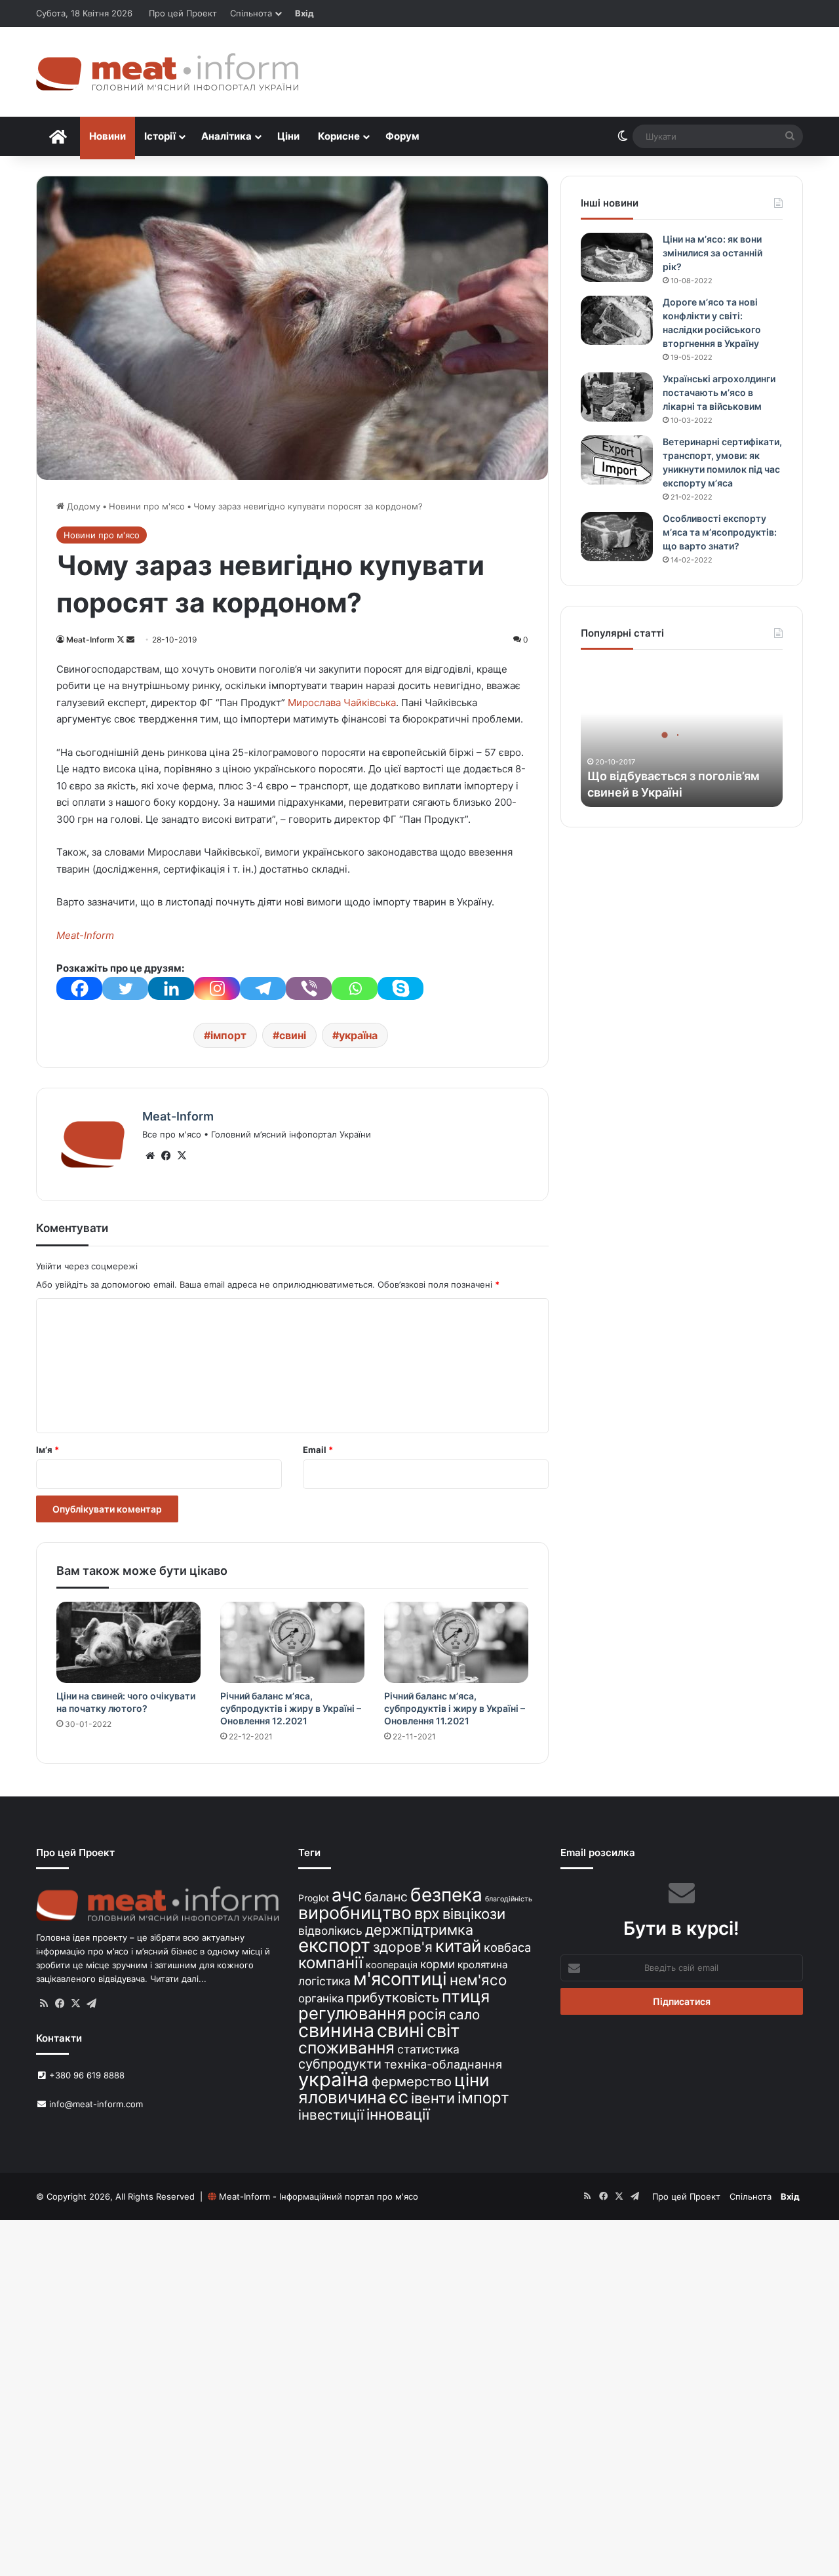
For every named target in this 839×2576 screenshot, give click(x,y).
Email (318, 1450)
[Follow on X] (122, 640)
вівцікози (474, 1914)
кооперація (392, 1965)
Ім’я (48, 1450)
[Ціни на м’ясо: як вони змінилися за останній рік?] (617, 257)
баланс (386, 1897)
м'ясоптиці (400, 1979)
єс (399, 2097)
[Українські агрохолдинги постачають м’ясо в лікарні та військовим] (617, 397)
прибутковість (393, 1997)
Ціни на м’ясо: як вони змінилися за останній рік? (712, 253)
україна (358, 1035)
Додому (82, 506)
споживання (346, 2048)
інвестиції (331, 2115)
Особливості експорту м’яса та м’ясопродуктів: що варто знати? (720, 532)
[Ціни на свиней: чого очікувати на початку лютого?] (128, 1642)
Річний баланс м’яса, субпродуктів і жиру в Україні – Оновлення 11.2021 (455, 1708)
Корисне (339, 136)
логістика (324, 1981)
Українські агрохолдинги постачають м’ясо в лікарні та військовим (719, 392)
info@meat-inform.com (95, 2104)
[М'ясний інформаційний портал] (167, 72)
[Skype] (400, 988)
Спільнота (251, 13)
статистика (428, 2049)
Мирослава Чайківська (342, 703)
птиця (466, 1996)
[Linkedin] (171, 988)
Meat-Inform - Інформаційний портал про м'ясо (319, 2196)
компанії (331, 1963)
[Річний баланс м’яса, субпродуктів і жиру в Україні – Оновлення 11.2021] (456, 1642)
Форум (402, 136)
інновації (398, 2114)
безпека (446, 1895)
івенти (433, 2098)
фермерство (412, 2081)
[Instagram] (217, 988)
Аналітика (226, 136)
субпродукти (340, 2064)
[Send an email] (130, 640)
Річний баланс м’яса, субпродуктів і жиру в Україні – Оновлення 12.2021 (291, 1708)
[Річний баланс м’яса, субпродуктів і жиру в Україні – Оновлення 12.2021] (292, 1642)
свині (293, 1035)
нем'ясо (478, 1980)
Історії (160, 136)
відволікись (330, 1931)
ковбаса (507, 1947)
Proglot (314, 1898)
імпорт (228, 1035)
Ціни (288, 136)
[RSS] (44, 2004)
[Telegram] (263, 988)
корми (438, 1964)
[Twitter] (125, 988)
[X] (182, 1156)
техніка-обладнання (443, 2064)
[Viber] (309, 988)
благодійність (509, 1899)
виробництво (355, 1912)
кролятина (483, 1965)
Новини (107, 136)
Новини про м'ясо (147, 506)
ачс (347, 1895)
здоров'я (403, 1947)
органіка (321, 1998)
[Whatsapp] (355, 988)
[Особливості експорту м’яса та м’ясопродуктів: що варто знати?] (617, 537)
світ (443, 2031)
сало (464, 2014)
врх (427, 1913)
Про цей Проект (183, 13)
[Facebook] (79, 988)
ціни (472, 2080)
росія (427, 2014)
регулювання (352, 2013)
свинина (336, 2030)
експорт (334, 1945)
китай (458, 1946)
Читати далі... (178, 1979)
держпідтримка (419, 1930)
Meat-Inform (90, 640)
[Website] (150, 1156)
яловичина (342, 2097)
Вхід (304, 13)
